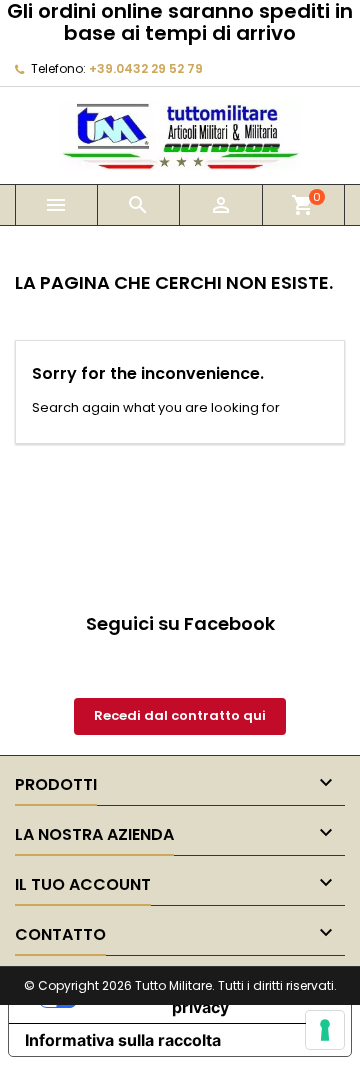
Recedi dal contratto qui (180, 715)
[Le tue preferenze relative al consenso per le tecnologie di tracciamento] (325, 1030)
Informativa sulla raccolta (123, 1040)
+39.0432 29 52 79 (146, 68)
